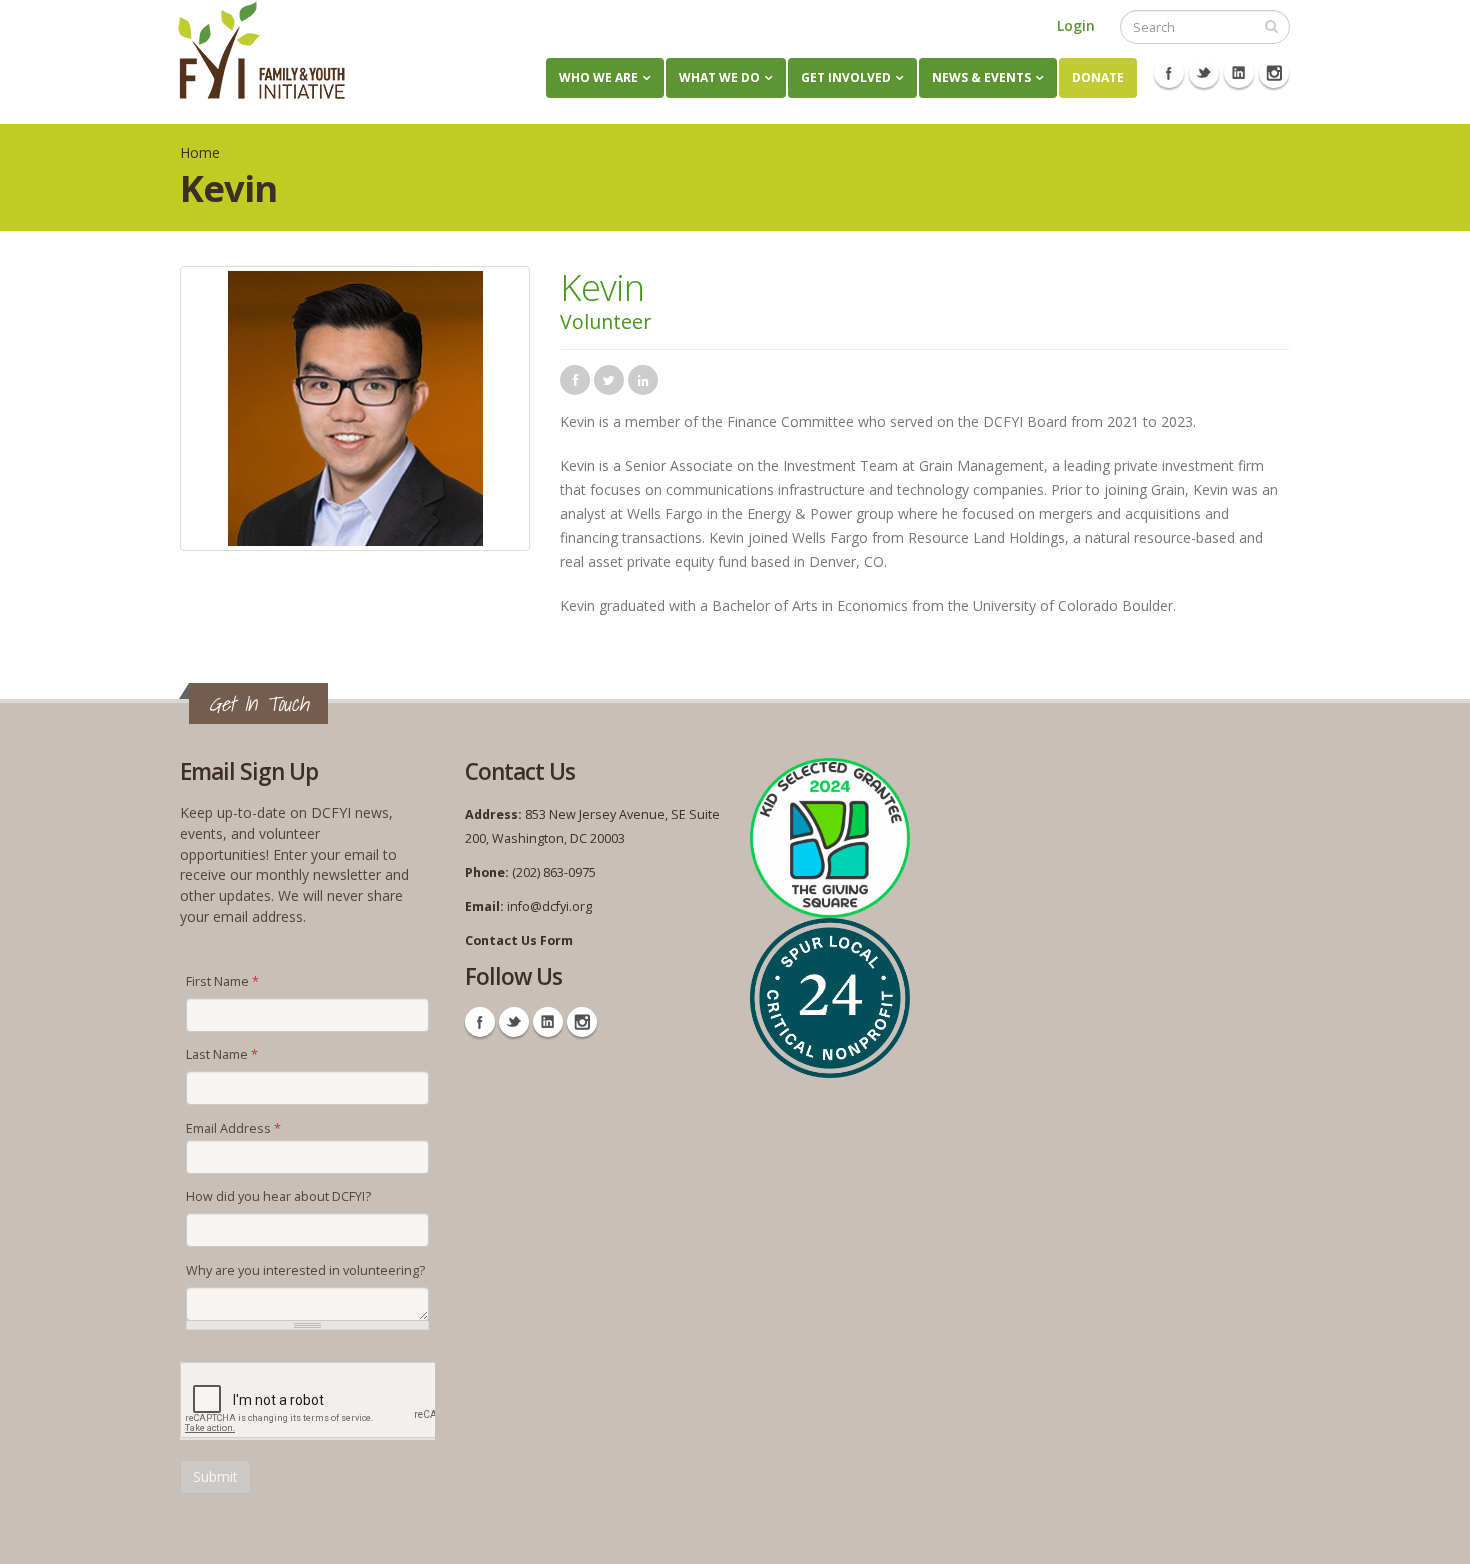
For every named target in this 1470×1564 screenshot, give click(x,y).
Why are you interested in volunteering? (305, 1270)
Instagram (1274, 73)
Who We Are (598, 77)
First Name (222, 981)
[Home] (261, 50)
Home (200, 152)
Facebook (1169, 73)
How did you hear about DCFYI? (278, 1196)
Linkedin (1239, 73)
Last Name (222, 1054)
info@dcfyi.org (549, 906)
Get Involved (846, 77)
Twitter (1204, 73)
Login (1076, 25)
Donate (1098, 77)
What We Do (719, 77)
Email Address (233, 1128)
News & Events (981, 77)
